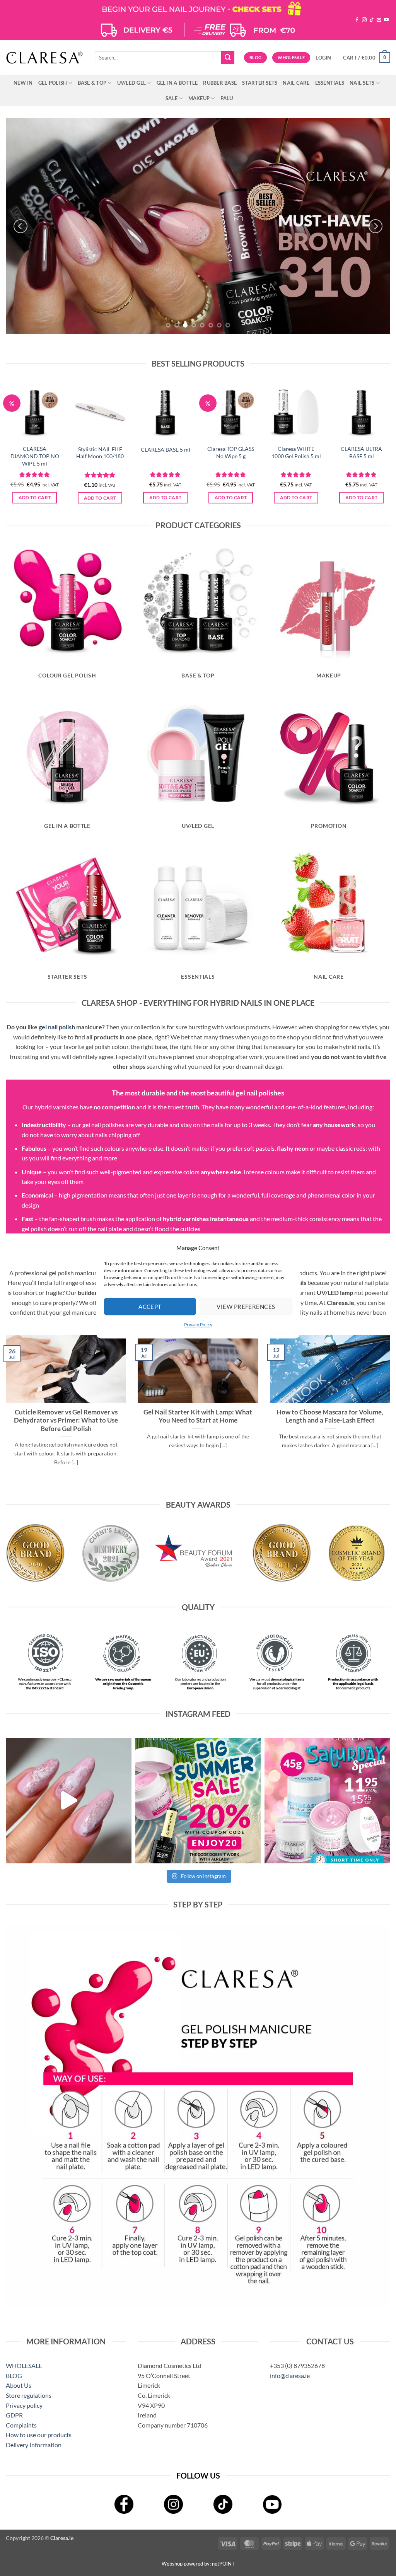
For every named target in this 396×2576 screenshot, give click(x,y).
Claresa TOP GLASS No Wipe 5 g (231, 452)
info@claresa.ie (290, 2376)
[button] (323, 58)
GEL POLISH (53, 83)
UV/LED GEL (132, 83)
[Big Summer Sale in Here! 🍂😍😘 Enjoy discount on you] (198, 1801)
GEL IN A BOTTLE (177, 83)
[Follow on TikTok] (372, 20)
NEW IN (23, 83)
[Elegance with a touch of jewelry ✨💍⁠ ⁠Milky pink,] (69, 1801)
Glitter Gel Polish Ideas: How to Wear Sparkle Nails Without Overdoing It (66, 1416)
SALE (172, 98)
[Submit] (228, 58)
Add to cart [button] (35, 497)
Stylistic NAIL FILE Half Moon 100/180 (100, 453)
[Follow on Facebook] (357, 20)
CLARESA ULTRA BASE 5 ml (361, 452)
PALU (227, 98)
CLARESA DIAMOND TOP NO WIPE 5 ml (35, 456)
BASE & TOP (92, 83)
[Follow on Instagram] (364, 20)
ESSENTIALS (330, 83)
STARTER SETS (260, 83)
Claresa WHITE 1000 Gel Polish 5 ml (296, 452)
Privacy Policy (198, 1325)
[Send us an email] (379, 20)
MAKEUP (199, 98)
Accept (150, 1307)
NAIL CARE (296, 83)
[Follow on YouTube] (386, 20)
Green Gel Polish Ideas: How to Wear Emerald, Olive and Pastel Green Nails (198, 1416)
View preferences (246, 1307)
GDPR (14, 2415)
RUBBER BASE (220, 83)
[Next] (376, 226)
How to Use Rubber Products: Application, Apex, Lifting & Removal (330, 1416)
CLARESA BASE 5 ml (166, 450)
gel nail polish (57, 1027)
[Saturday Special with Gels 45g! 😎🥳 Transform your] (327, 1801)
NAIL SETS (362, 83)
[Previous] (20, 226)
